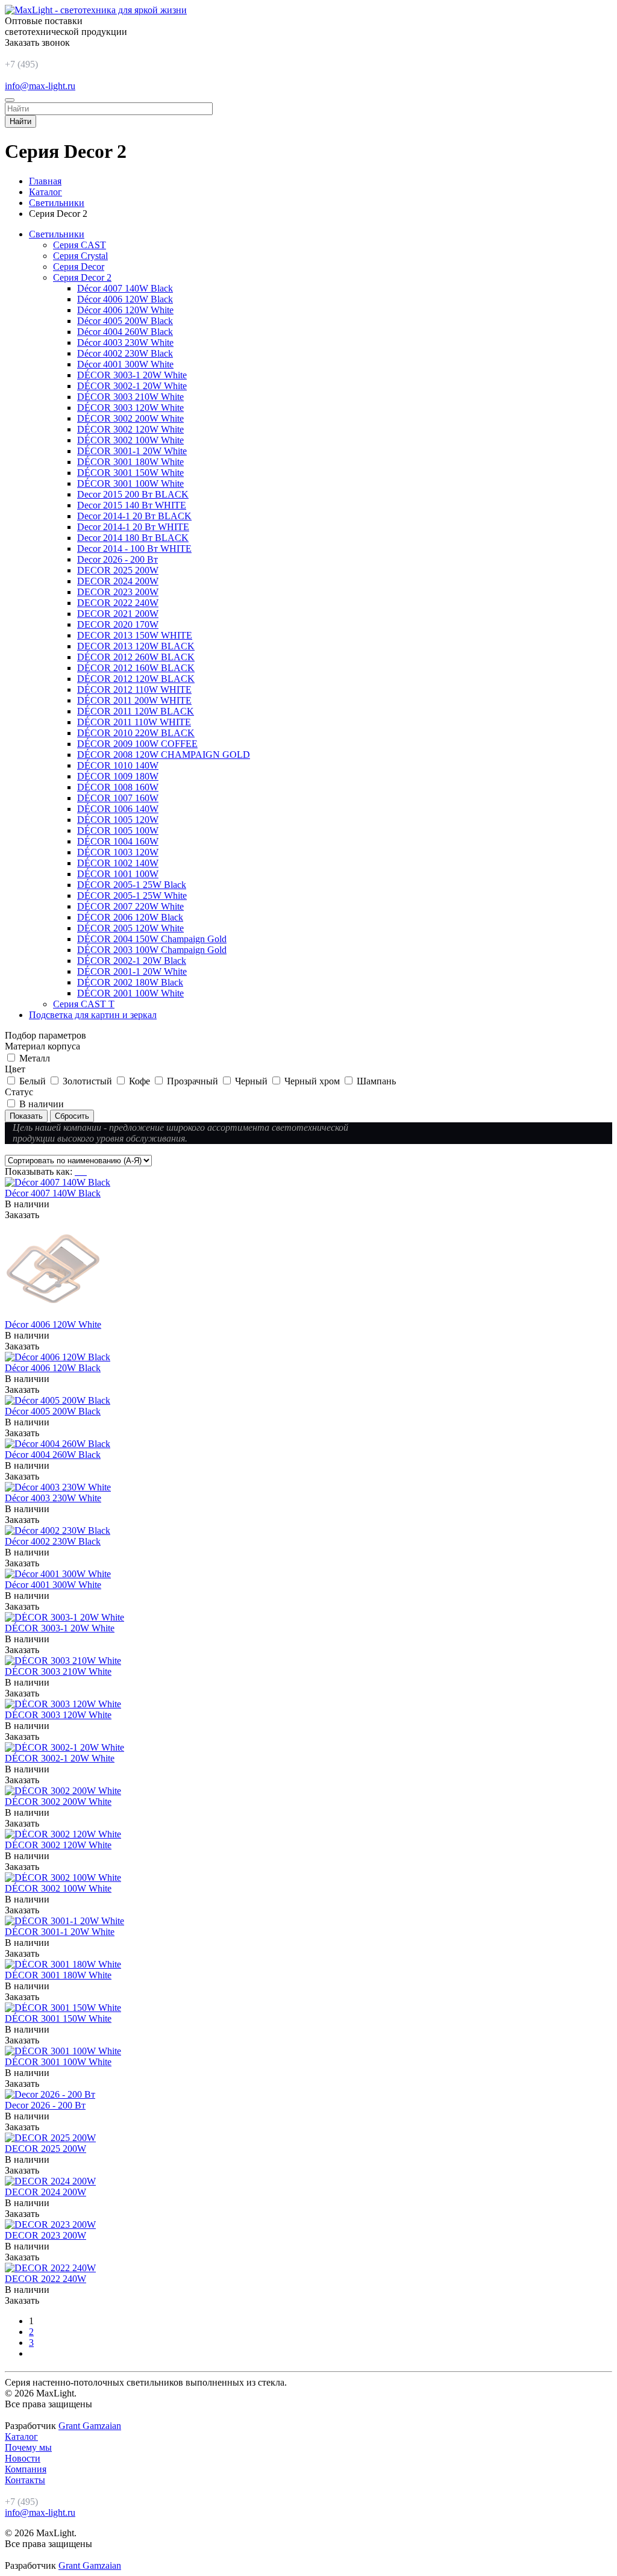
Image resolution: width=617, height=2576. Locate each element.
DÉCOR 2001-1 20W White (132, 971)
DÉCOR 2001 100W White (130, 993)
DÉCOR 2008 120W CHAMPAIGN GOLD (164, 755)
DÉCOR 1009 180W (118, 776)
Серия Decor (79, 267)
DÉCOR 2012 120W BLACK (136, 679)
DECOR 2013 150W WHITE (135, 635)
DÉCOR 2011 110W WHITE (134, 722)
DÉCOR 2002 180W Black (130, 982)
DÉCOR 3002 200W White (130, 418)
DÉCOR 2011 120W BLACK (136, 711)
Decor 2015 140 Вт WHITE (132, 505)
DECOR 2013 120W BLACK (136, 646)
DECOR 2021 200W (118, 614)
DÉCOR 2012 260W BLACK (136, 657)
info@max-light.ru (40, 86)
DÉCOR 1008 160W (118, 787)
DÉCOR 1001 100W (118, 874)
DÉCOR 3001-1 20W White (132, 451)
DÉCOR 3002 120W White (130, 429)
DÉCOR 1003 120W (118, 852)
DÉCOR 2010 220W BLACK (136, 733)
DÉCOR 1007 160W (118, 798)
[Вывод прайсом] (86, 1171)
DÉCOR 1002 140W (118, 863)
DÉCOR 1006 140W (118, 809)
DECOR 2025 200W (118, 570)
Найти (20, 121)
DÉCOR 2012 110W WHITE (134, 689)
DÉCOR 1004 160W (118, 841)
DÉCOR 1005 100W (118, 830)
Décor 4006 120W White (125, 310)
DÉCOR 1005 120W (118, 820)
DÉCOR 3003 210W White (130, 397)
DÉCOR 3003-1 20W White (132, 375)
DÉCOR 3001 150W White (130, 473)
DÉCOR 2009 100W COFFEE (137, 744)
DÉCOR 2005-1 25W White (132, 896)
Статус (19, 1092)
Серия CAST (80, 245)
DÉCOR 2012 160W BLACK (136, 668)
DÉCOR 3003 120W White (130, 408)
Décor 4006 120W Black (125, 299)
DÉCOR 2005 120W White (130, 928)
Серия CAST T (84, 1004)
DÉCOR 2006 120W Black (130, 917)
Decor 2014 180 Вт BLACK (133, 538)
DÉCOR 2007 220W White (130, 906)
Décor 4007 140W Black (125, 288)
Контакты (25, 2480)
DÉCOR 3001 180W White (130, 462)
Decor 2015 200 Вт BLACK (133, 494)
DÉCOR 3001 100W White (130, 483)
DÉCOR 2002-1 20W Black (132, 961)
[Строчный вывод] (82, 1171)
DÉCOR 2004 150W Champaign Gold (152, 939)
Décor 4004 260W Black (125, 332)
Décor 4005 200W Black (125, 321)
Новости (23, 2458)
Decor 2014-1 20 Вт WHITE (133, 527)
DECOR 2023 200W (118, 592)
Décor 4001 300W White (125, 364)
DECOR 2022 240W (118, 603)
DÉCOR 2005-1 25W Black (132, 885)
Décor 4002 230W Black (125, 353)
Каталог (21, 2437)
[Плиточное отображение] (77, 1171)
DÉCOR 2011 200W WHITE (134, 700)
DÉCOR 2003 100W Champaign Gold (152, 950)
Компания (26, 2469)
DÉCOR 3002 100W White (130, 440)
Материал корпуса (42, 1046)
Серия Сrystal (80, 256)
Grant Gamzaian (90, 2426)
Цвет (15, 1069)
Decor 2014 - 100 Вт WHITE (134, 549)
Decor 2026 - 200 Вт (117, 559)
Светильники (57, 234)
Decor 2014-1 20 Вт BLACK (134, 516)
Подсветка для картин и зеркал (93, 1015)
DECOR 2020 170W (118, 624)
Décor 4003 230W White (125, 342)
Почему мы (28, 2447)
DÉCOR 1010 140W (118, 765)
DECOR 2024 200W (118, 581)
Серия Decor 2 (82, 277)
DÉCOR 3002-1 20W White (132, 386)
